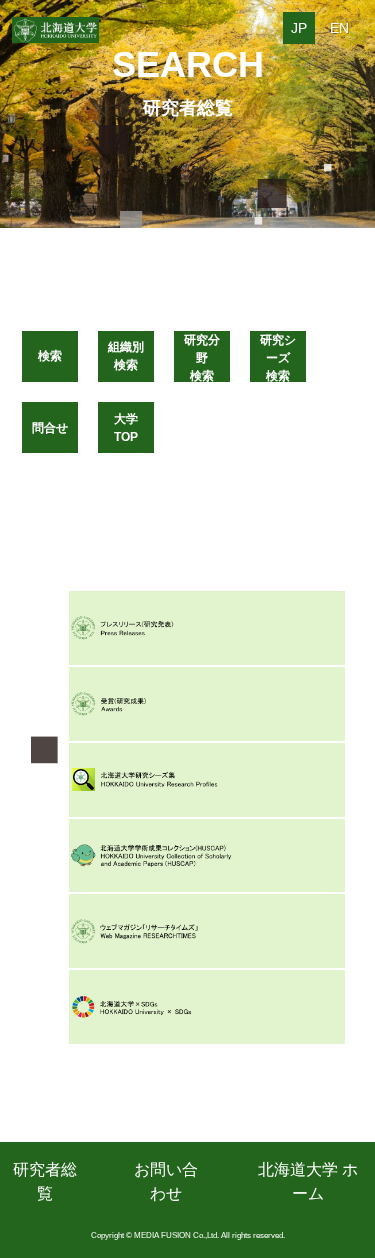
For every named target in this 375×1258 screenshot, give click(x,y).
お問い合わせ (166, 1181)
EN (339, 28)
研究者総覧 (45, 1181)
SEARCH (188, 64)
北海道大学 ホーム (308, 1181)
